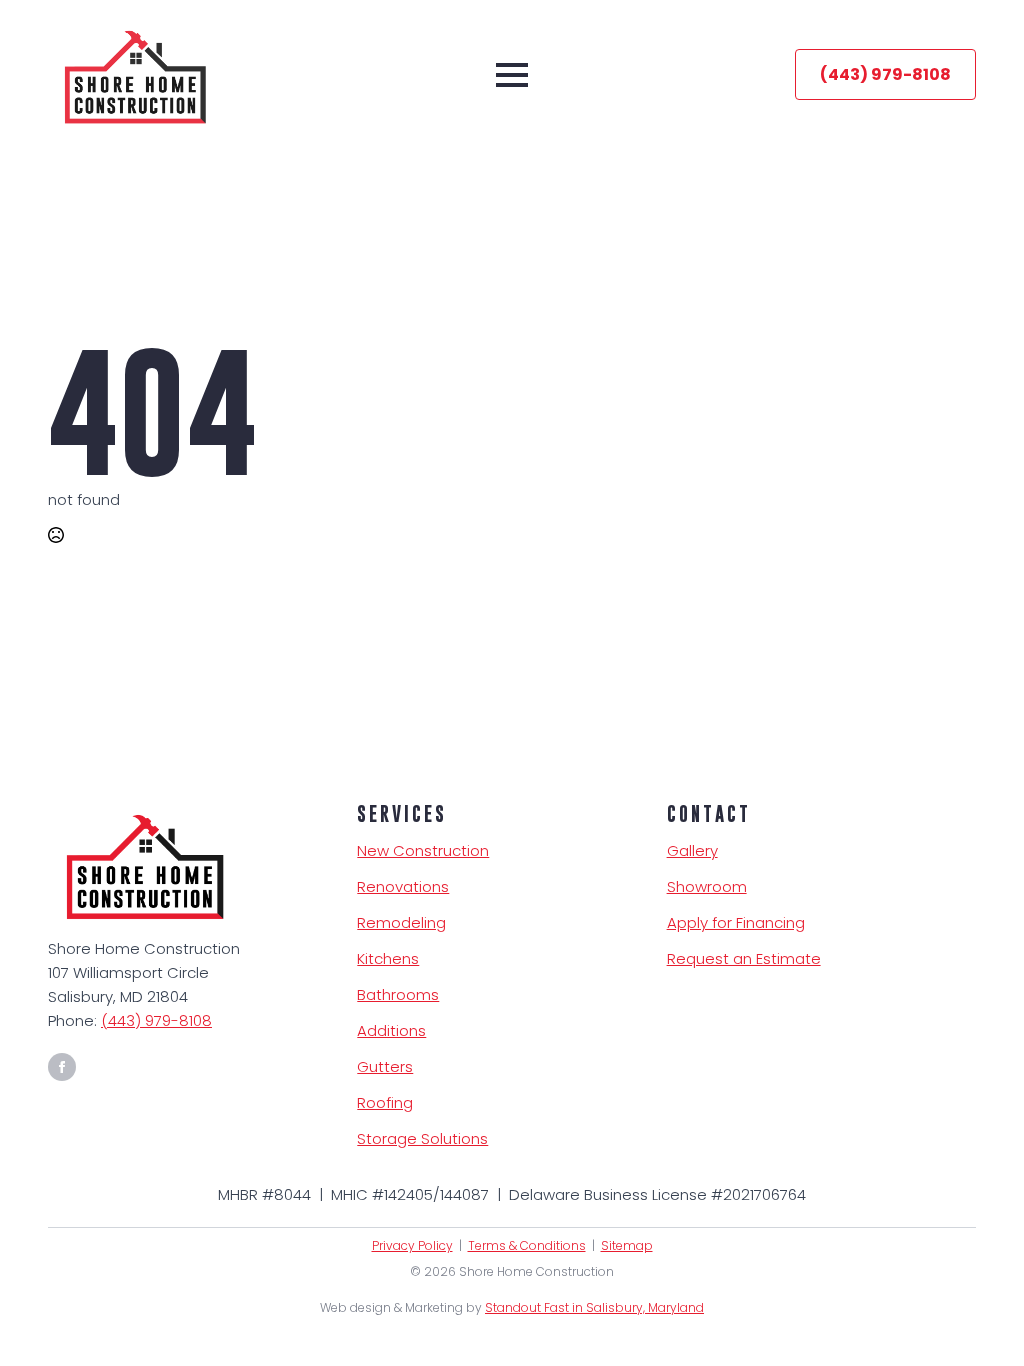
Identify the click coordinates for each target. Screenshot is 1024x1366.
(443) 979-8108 (156, 1020)
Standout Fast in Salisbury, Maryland (594, 1307)
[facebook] (62, 1067)
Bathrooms (398, 994)
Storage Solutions (422, 1138)
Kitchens (388, 958)
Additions (391, 1030)
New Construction (423, 850)
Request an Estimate (744, 958)
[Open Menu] (512, 75)
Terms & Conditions (527, 1245)
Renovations (403, 886)
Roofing (385, 1102)
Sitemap (627, 1245)
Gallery (692, 850)
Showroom (707, 886)
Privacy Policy (412, 1245)
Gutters (385, 1066)
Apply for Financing (736, 922)
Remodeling (401, 922)
